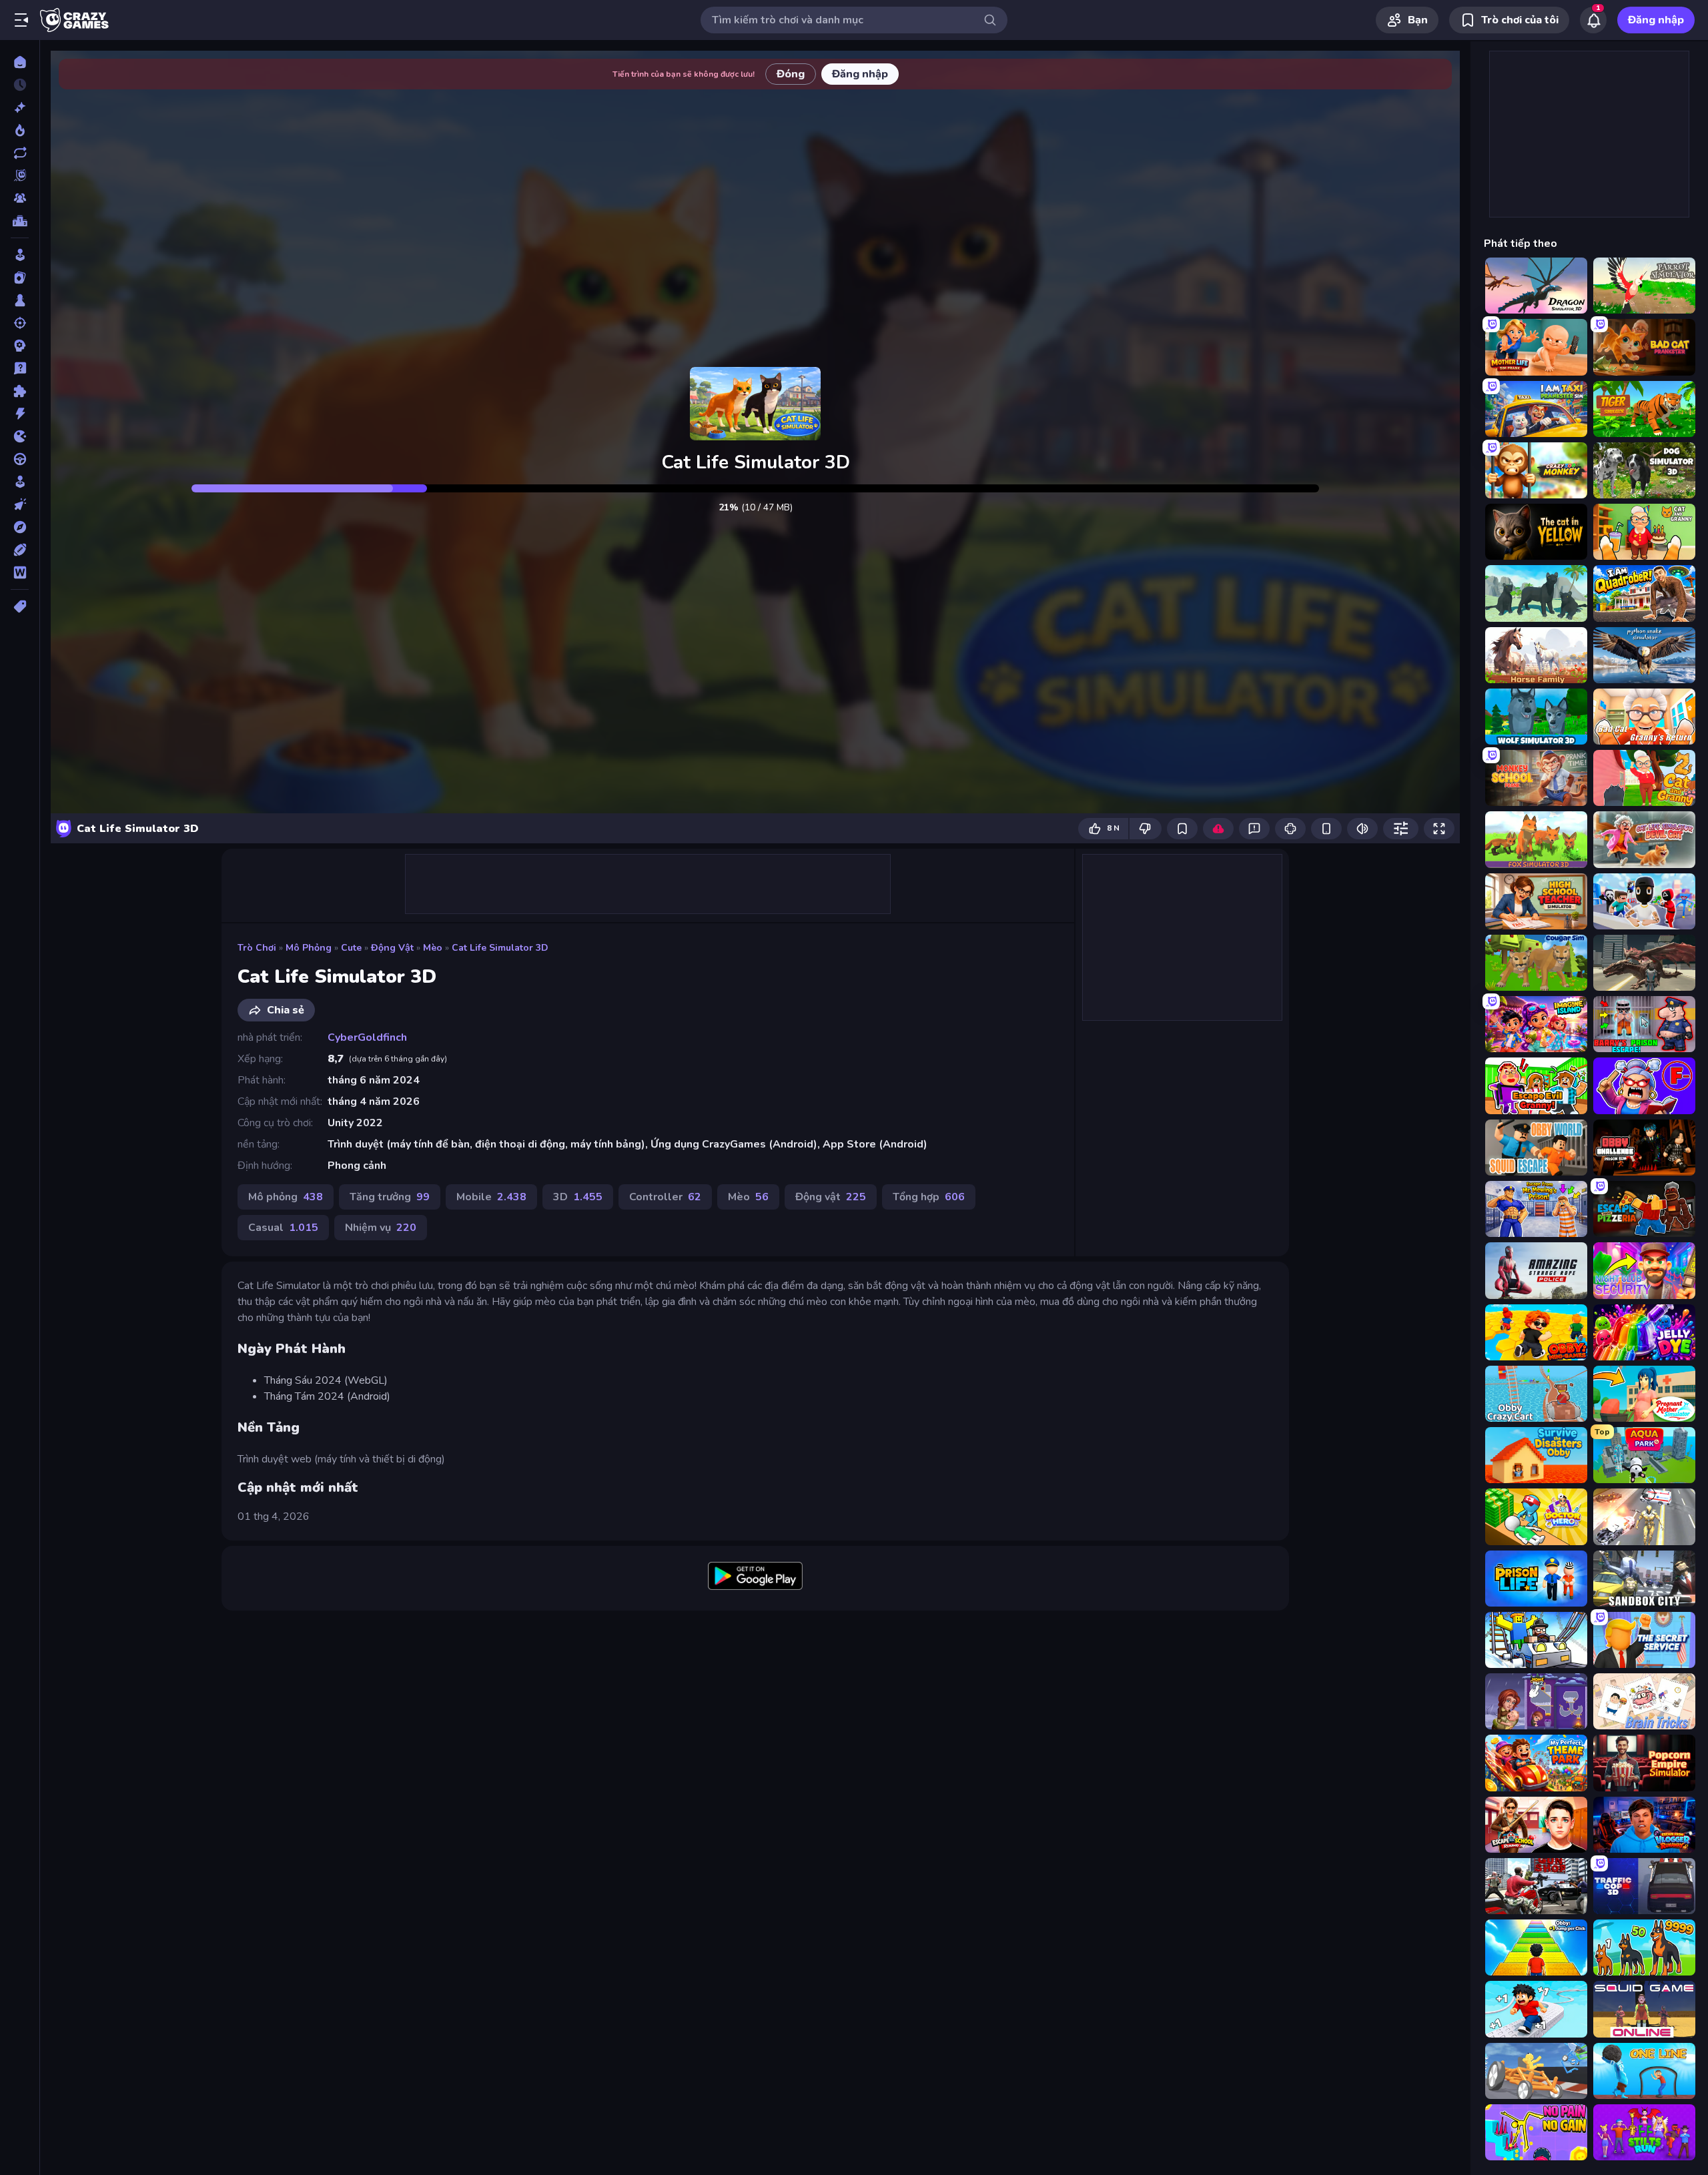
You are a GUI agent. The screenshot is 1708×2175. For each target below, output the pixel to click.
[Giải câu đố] (20, 368)
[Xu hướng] (20, 130)
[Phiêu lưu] (20, 527)
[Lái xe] (20, 459)
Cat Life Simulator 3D (500, 948)
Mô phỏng (309, 948)
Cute (351, 948)
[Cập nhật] (20, 153)
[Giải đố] (20, 391)
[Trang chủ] (20, 62)
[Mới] (20, 107)
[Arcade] (20, 255)
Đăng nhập (1656, 20)
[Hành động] (20, 414)
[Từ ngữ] (20, 572)
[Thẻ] (20, 606)
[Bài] (20, 278)
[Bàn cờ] (20, 300)
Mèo (433, 948)
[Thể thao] (20, 550)
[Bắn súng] (20, 323)
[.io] (20, 436)
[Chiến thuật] (20, 346)
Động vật (392, 948)
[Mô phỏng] (20, 482)
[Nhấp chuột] (20, 504)
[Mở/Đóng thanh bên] (21, 20)
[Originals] (20, 175)
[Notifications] (1593, 20)
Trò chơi (257, 948)
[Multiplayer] (20, 198)
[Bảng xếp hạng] (20, 221)
